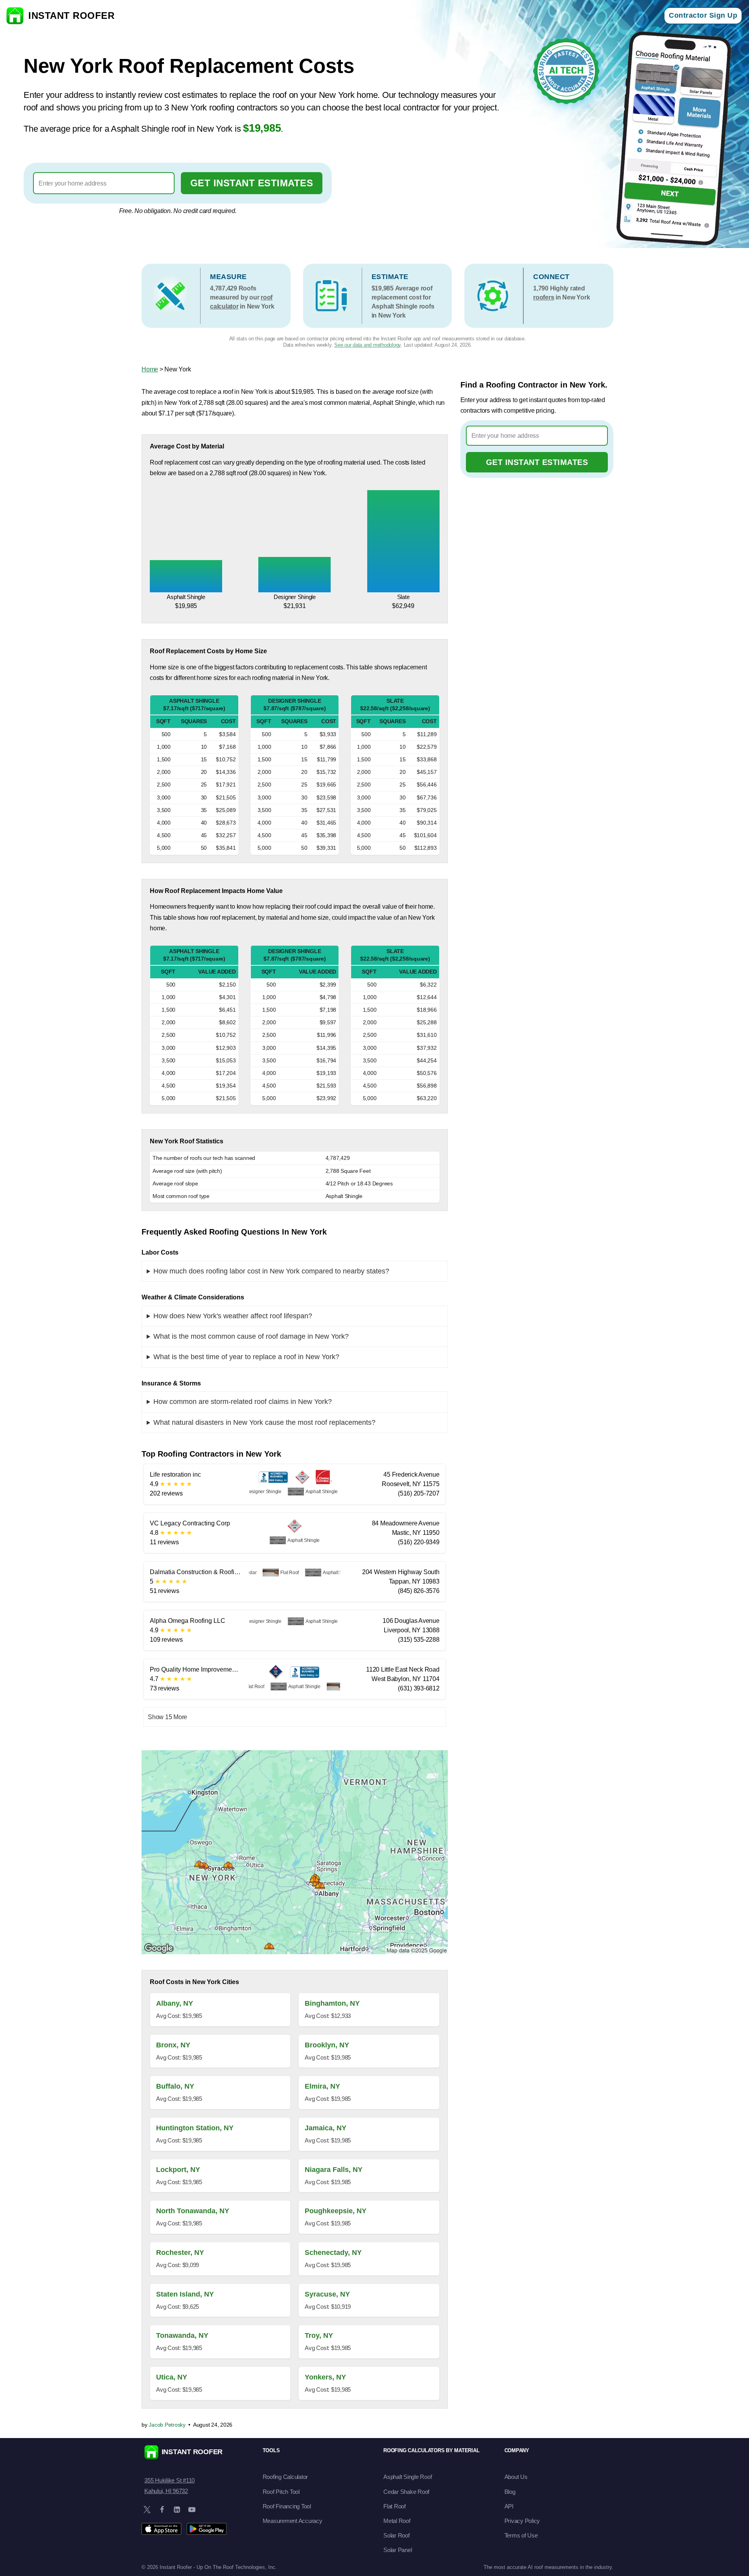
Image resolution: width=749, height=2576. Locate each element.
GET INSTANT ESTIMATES (252, 183)
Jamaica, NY (326, 2128)
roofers (544, 297)
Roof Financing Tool (287, 2506)
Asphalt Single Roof (408, 2477)
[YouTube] (192, 2510)
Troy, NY (319, 2335)
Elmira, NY (322, 2086)
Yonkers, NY (325, 2377)
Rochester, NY (180, 2253)
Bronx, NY (173, 2045)
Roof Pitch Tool (281, 2492)
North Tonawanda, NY (193, 2211)
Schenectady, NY (333, 2253)
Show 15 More (167, 1717)
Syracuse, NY (327, 2294)
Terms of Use (521, 2535)
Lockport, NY (178, 2170)
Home (150, 369)
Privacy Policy (522, 2521)
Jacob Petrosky (167, 2425)
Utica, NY (172, 2377)
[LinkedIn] (177, 2510)
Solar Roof (397, 2535)
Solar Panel (398, 2550)
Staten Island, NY (185, 2294)
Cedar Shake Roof (406, 2492)
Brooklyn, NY (327, 2045)
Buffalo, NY (175, 2086)
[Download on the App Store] (161, 2529)
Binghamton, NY (332, 2003)
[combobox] (104, 183)
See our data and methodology (367, 345)
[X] (147, 2510)
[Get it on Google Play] (207, 2529)
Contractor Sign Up (703, 15)
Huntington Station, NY (195, 2128)
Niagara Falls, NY (334, 2170)
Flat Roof (395, 2506)
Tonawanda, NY (182, 2335)
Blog (510, 2492)
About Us (516, 2477)
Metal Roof (397, 2521)
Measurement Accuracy (293, 2521)
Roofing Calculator (285, 2477)
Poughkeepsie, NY (336, 2211)
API (509, 2506)
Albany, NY (175, 2003)
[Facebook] (162, 2510)
